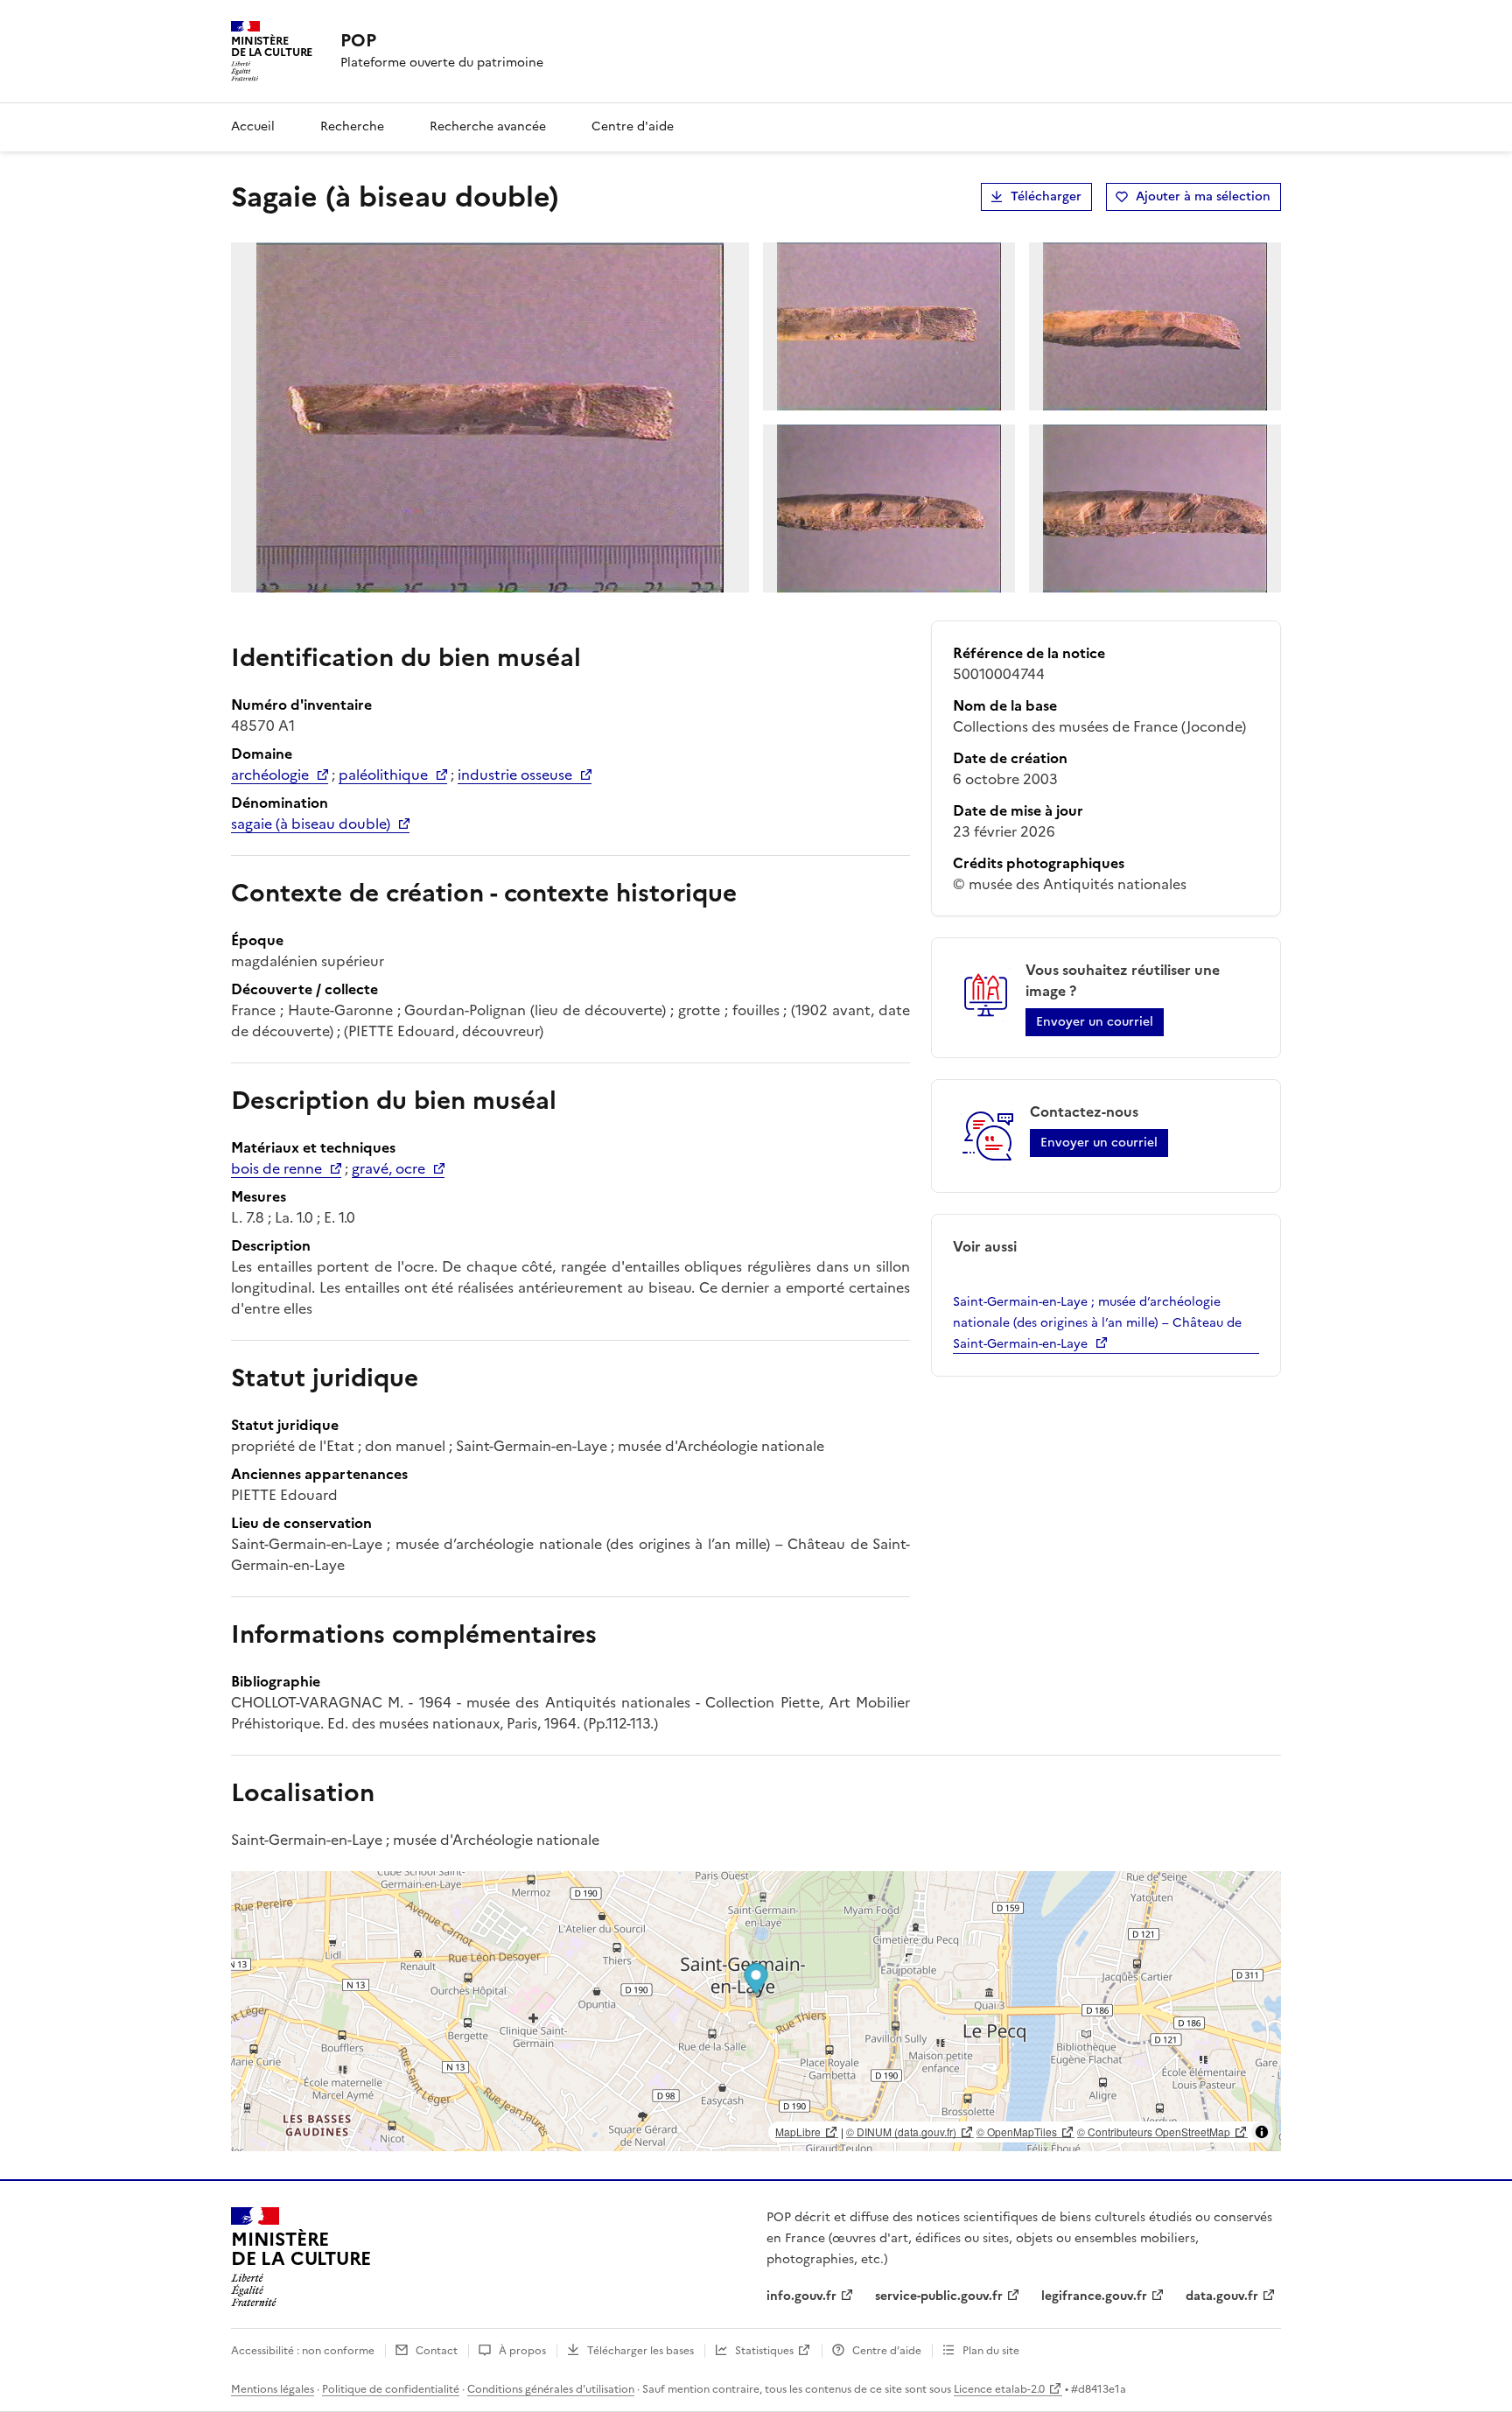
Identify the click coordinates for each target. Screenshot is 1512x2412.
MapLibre (798, 2132)
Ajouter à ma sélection (1203, 196)
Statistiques (764, 2351)
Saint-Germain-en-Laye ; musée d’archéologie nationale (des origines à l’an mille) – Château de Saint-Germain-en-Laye (1097, 1323)
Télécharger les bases (640, 2351)
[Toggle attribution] (1262, 2132)
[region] (756, 2011)
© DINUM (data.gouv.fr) (901, 2132)
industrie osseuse (515, 775)
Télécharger (1046, 196)
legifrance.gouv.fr (1094, 2296)
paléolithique (383, 775)
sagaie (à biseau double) (311, 824)
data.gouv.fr (1222, 2296)
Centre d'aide (633, 126)
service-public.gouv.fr (939, 2296)
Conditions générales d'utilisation (551, 2389)
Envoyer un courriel (1095, 1022)
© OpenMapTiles (1017, 2132)
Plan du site (991, 2351)
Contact (437, 2351)
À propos (522, 2351)
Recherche (352, 126)
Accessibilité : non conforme (303, 2351)
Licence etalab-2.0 (999, 2389)
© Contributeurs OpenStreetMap (1154, 2132)
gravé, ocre (388, 1168)
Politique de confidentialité (391, 2389)
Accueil (253, 126)
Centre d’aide (887, 2351)
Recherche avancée (488, 126)
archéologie (270, 775)
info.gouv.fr (801, 2296)
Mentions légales (273, 2389)
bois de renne (276, 1168)
